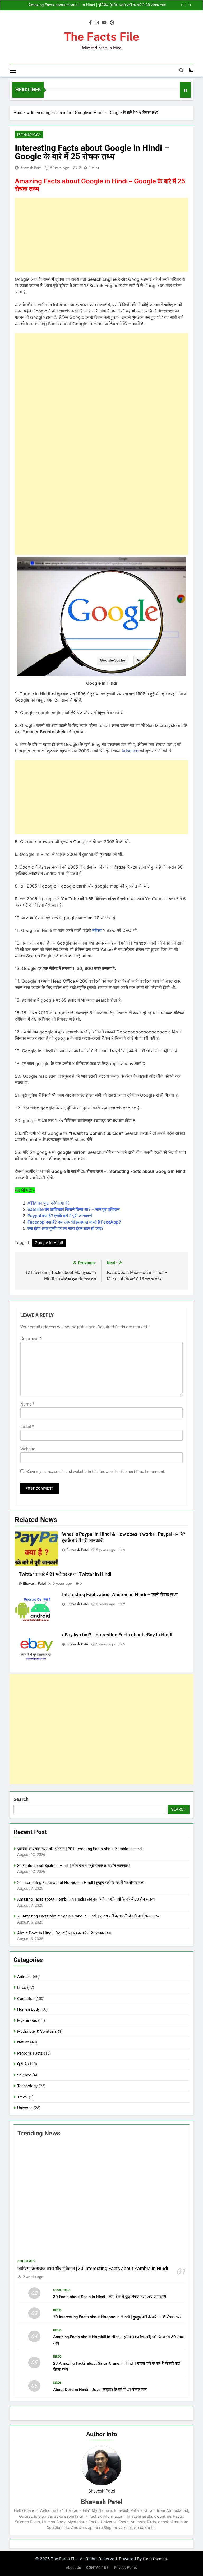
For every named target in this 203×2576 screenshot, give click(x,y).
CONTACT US (97, 2568)
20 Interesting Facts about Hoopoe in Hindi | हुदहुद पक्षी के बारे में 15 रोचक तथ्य (81, 1883)
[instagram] (97, 23)
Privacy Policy (126, 2568)
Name (27, 1404)
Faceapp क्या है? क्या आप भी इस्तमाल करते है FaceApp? (74, 1222)
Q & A (22, 2064)
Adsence (130, 751)
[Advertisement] (101, 235)
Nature (23, 2042)
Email (27, 1427)
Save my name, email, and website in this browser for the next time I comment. (96, 1472)
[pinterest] (112, 23)
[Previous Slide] (182, 5)
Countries (26, 1999)
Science (24, 2075)
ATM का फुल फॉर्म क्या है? (49, 1203)
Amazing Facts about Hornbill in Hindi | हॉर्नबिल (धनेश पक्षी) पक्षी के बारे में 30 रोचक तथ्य (97, 5)
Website (28, 1449)
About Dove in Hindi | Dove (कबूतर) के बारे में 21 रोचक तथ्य (64, 1933)
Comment (31, 1339)
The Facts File (102, 37)
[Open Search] (181, 70)
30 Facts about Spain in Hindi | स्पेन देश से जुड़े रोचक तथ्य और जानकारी (73, 1866)
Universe (25, 2108)
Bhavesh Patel (31, 168)
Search (21, 1799)
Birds (22, 1987)
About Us (73, 2568)
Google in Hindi (49, 1243)
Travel (22, 2097)
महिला (97, 930)
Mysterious (27, 2020)
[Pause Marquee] (185, 90)
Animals (24, 1977)
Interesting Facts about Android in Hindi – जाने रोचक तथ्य (120, 1595)
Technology (29, 135)
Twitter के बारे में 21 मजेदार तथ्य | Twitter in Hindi (65, 1574)
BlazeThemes (155, 2559)
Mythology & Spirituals (37, 2031)
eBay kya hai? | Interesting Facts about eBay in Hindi (117, 1635)
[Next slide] (190, 5)
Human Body (28, 2009)
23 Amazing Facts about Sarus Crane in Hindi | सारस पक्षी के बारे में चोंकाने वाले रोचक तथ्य (88, 1916)
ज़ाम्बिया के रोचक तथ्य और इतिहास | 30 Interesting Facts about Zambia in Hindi (80, 1849)
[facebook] (90, 23)
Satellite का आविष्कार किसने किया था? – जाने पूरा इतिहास (74, 1209)
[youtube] (104, 23)
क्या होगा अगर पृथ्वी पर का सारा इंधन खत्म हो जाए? (66, 1228)
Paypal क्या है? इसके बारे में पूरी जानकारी (60, 1216)
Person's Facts (30, 2053)
